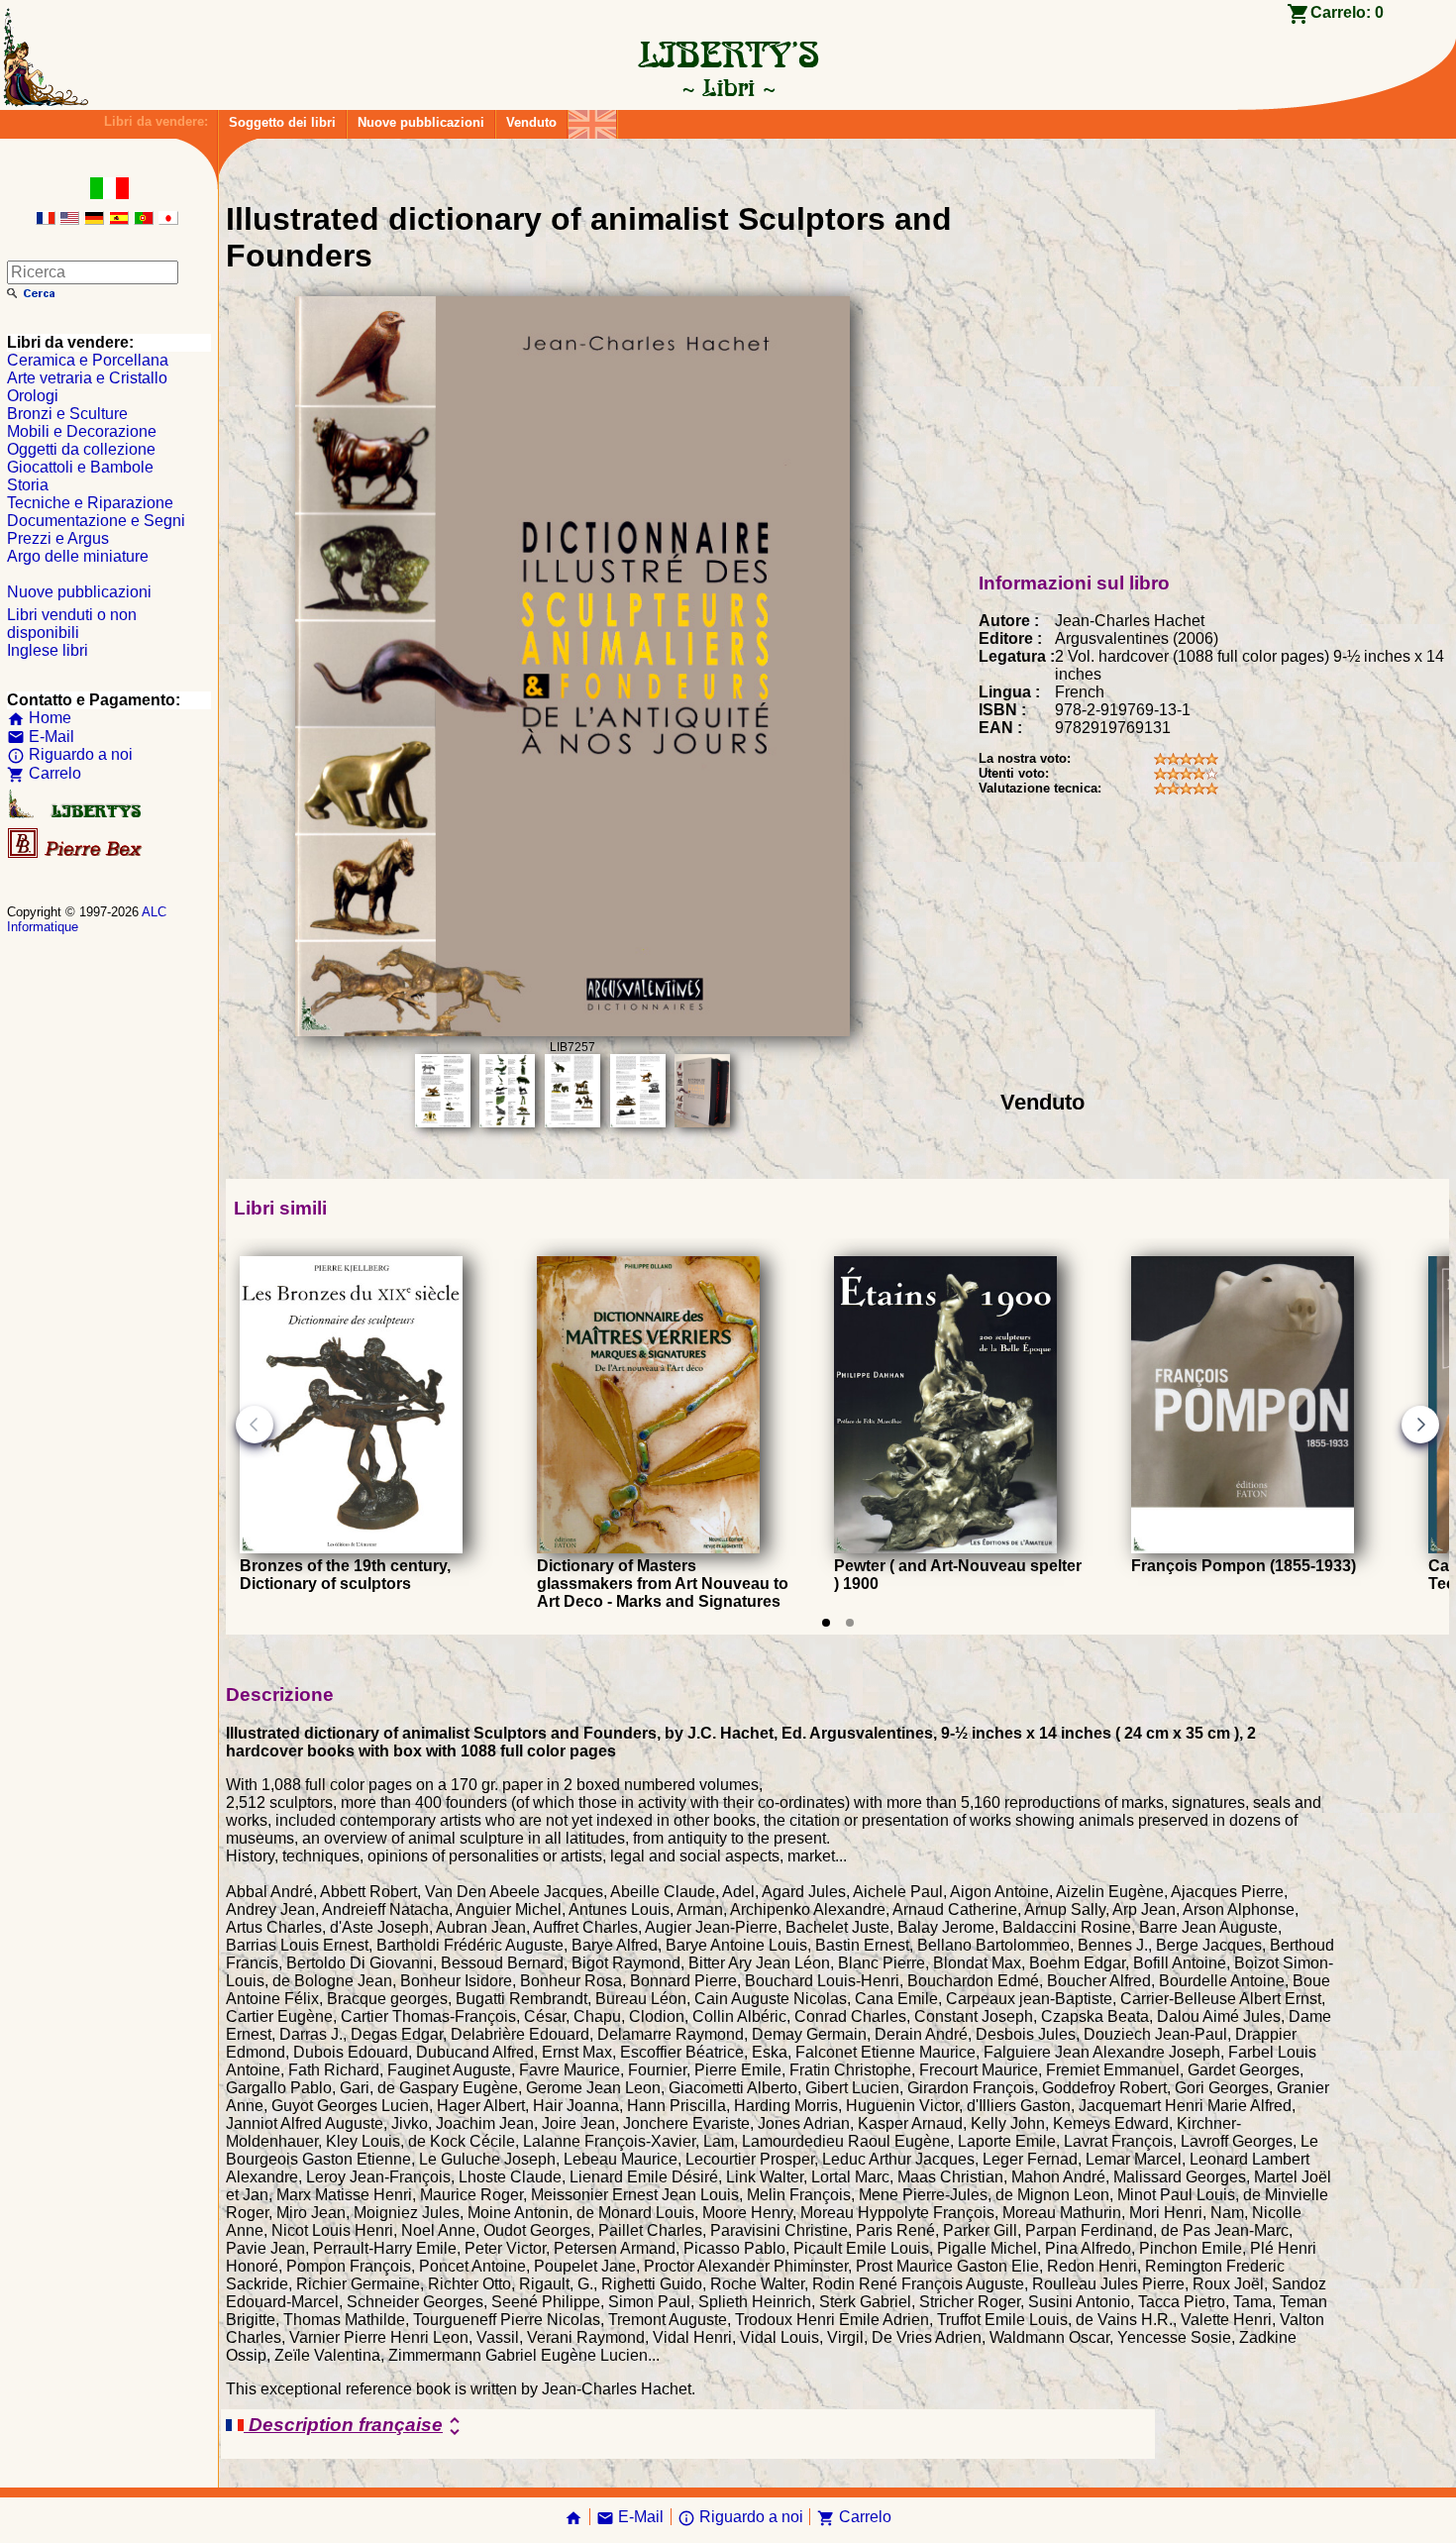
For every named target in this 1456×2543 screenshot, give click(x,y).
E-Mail (41, 737)
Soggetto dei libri (282, 122)
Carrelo (44, 773)
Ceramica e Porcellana (88, 360)
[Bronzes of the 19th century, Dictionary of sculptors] (351, 1548)
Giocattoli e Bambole (80, 467)
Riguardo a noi (70, 754)
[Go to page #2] (850, 1623)
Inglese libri (48, 650)
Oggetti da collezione (81, 449)
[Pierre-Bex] (76, 853)
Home (39, 718)
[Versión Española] (119, 219)
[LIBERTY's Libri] (728, 87)
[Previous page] (255, 1425)
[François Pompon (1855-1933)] (1243, 1548)
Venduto (531, 122)
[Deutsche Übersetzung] (94, 219)
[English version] (69, 219)
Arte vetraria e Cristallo (87, 378)
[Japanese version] (168, 219)
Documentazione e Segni (96, 521)
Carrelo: (1347, 12)
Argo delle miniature (78, 556)
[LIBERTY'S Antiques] (76, 814)
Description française (355, 2426)
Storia (28, 485)
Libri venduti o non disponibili (72, 624)
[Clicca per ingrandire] (572, 1031)
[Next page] (1420, 1425)
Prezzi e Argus (58, 538)
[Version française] (46, 219)
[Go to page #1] (826, 1623)
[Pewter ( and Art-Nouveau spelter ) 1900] (945, 1548)
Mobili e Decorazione (82, 431)
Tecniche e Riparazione (90, 503)
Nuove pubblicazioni (421, 122)
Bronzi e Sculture (67, 414)
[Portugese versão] (144, 219)
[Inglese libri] (592, 119)
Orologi (33, 396)
